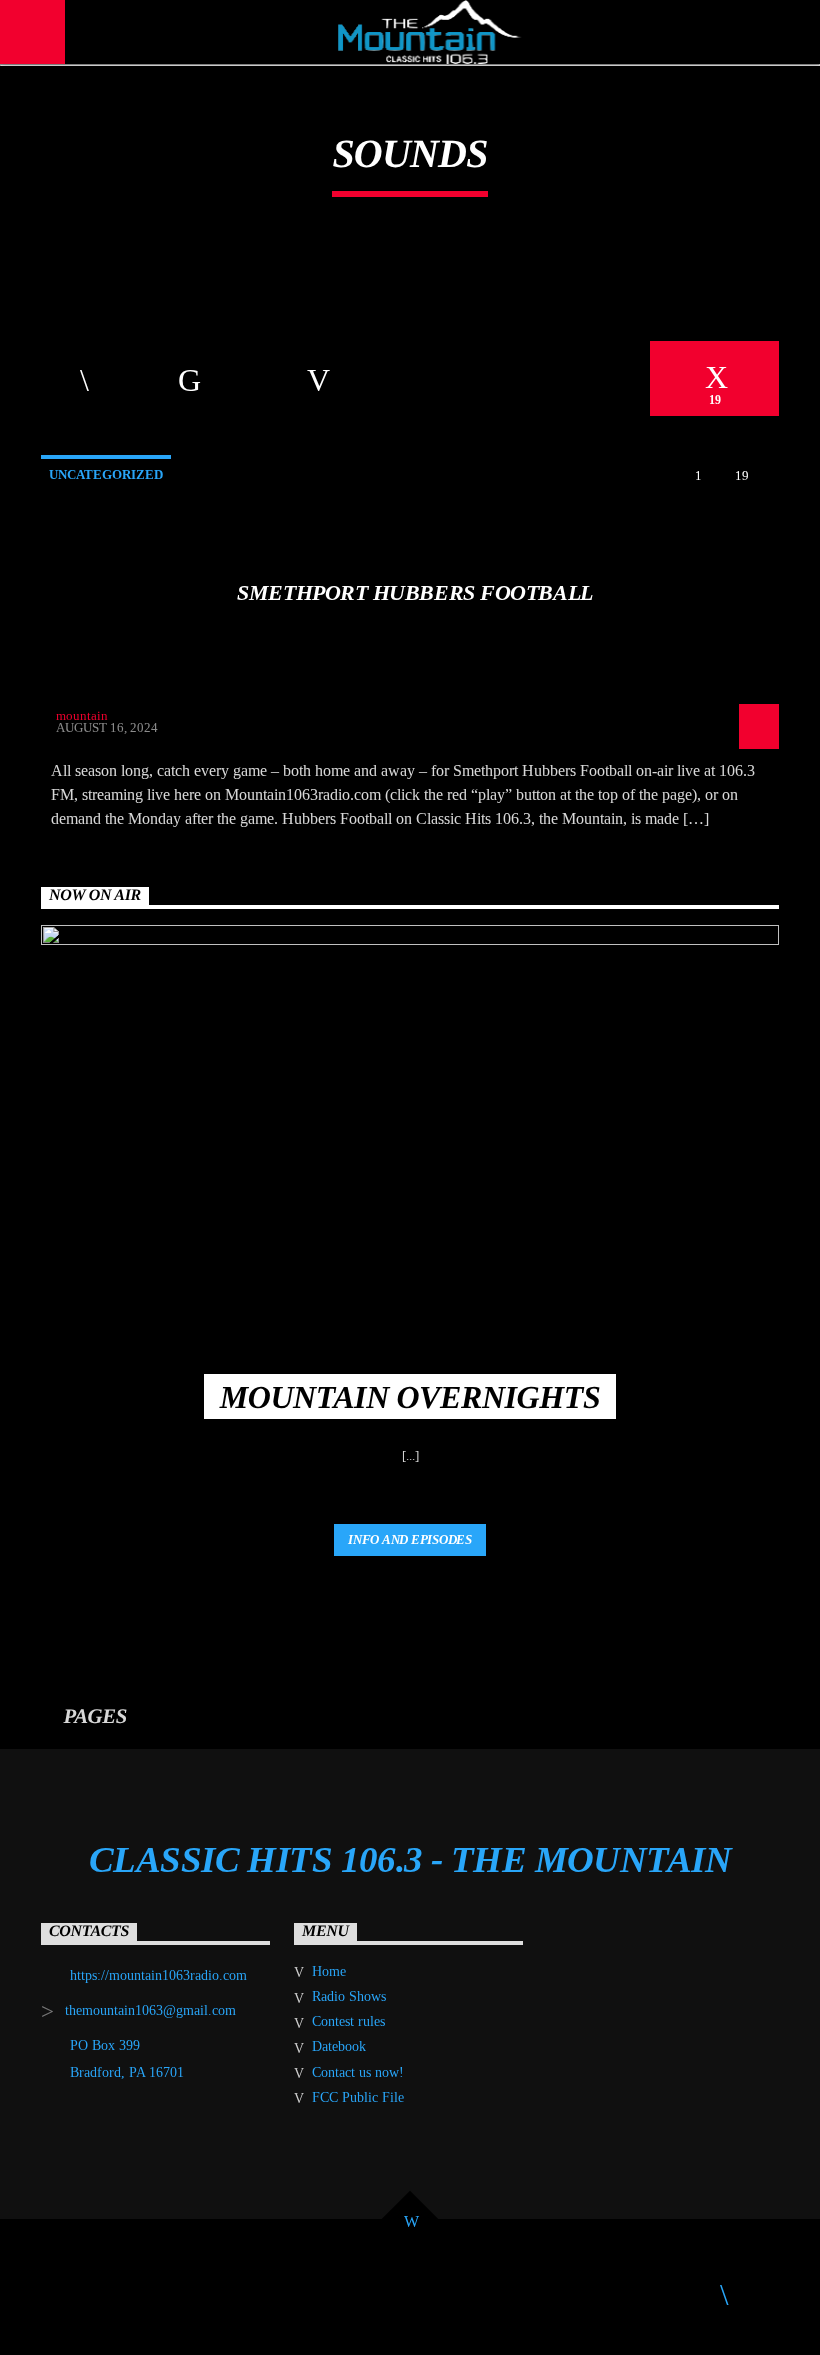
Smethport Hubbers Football (414, 592)
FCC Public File (358, 2097)
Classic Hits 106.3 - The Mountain (410, 1860)
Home (329, 1971)
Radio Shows (349, 1996)
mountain (82, 715)
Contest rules (348, 2021)
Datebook (339, 2046)
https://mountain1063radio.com (158, 1975)
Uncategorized (106, 474)
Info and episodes (410, 1539)
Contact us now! (358, 2072)
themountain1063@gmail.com (150, 2010)
